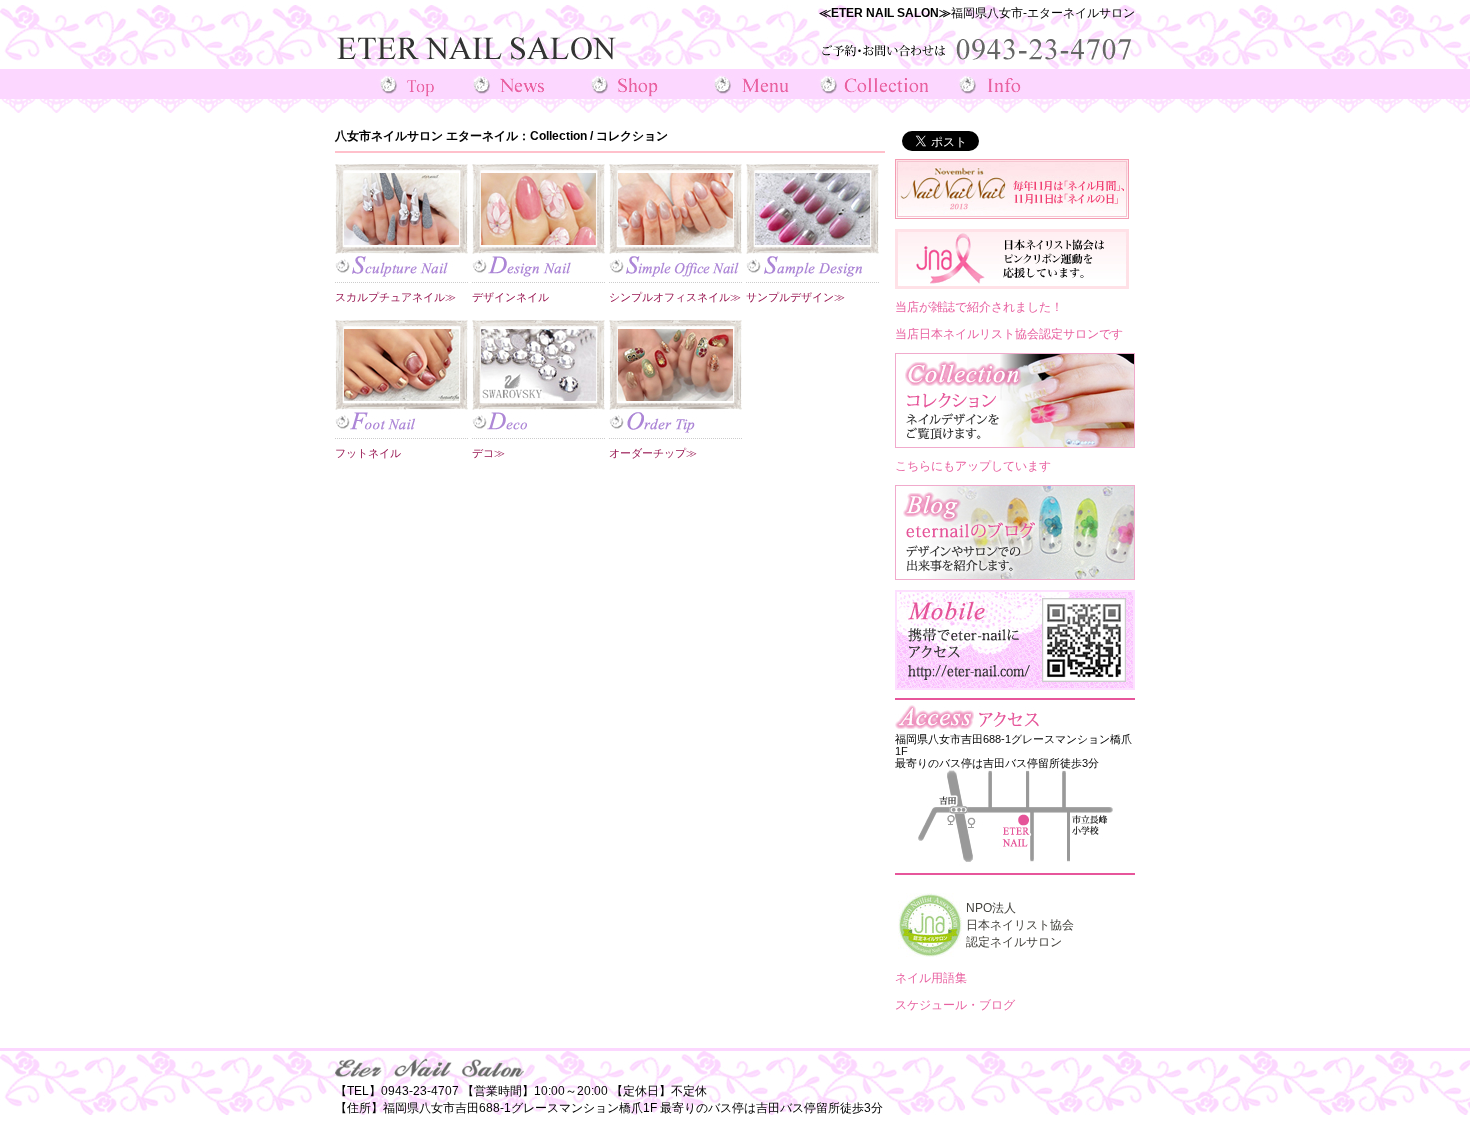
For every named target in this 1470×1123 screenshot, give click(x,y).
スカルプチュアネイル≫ (395, 297)
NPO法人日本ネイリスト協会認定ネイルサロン (1020, 925)
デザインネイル (510, 297)
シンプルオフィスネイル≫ (675, 297)
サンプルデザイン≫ (795, 297)
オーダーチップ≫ (653, 453)
